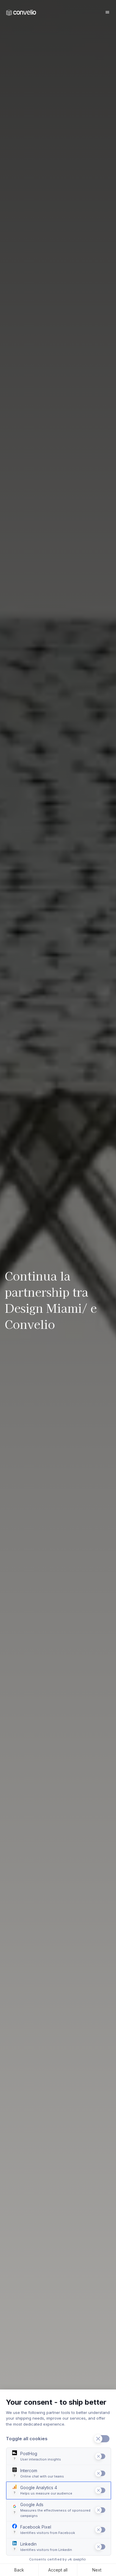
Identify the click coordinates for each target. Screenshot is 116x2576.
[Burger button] (107, 12)
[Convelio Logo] (21, 13)
